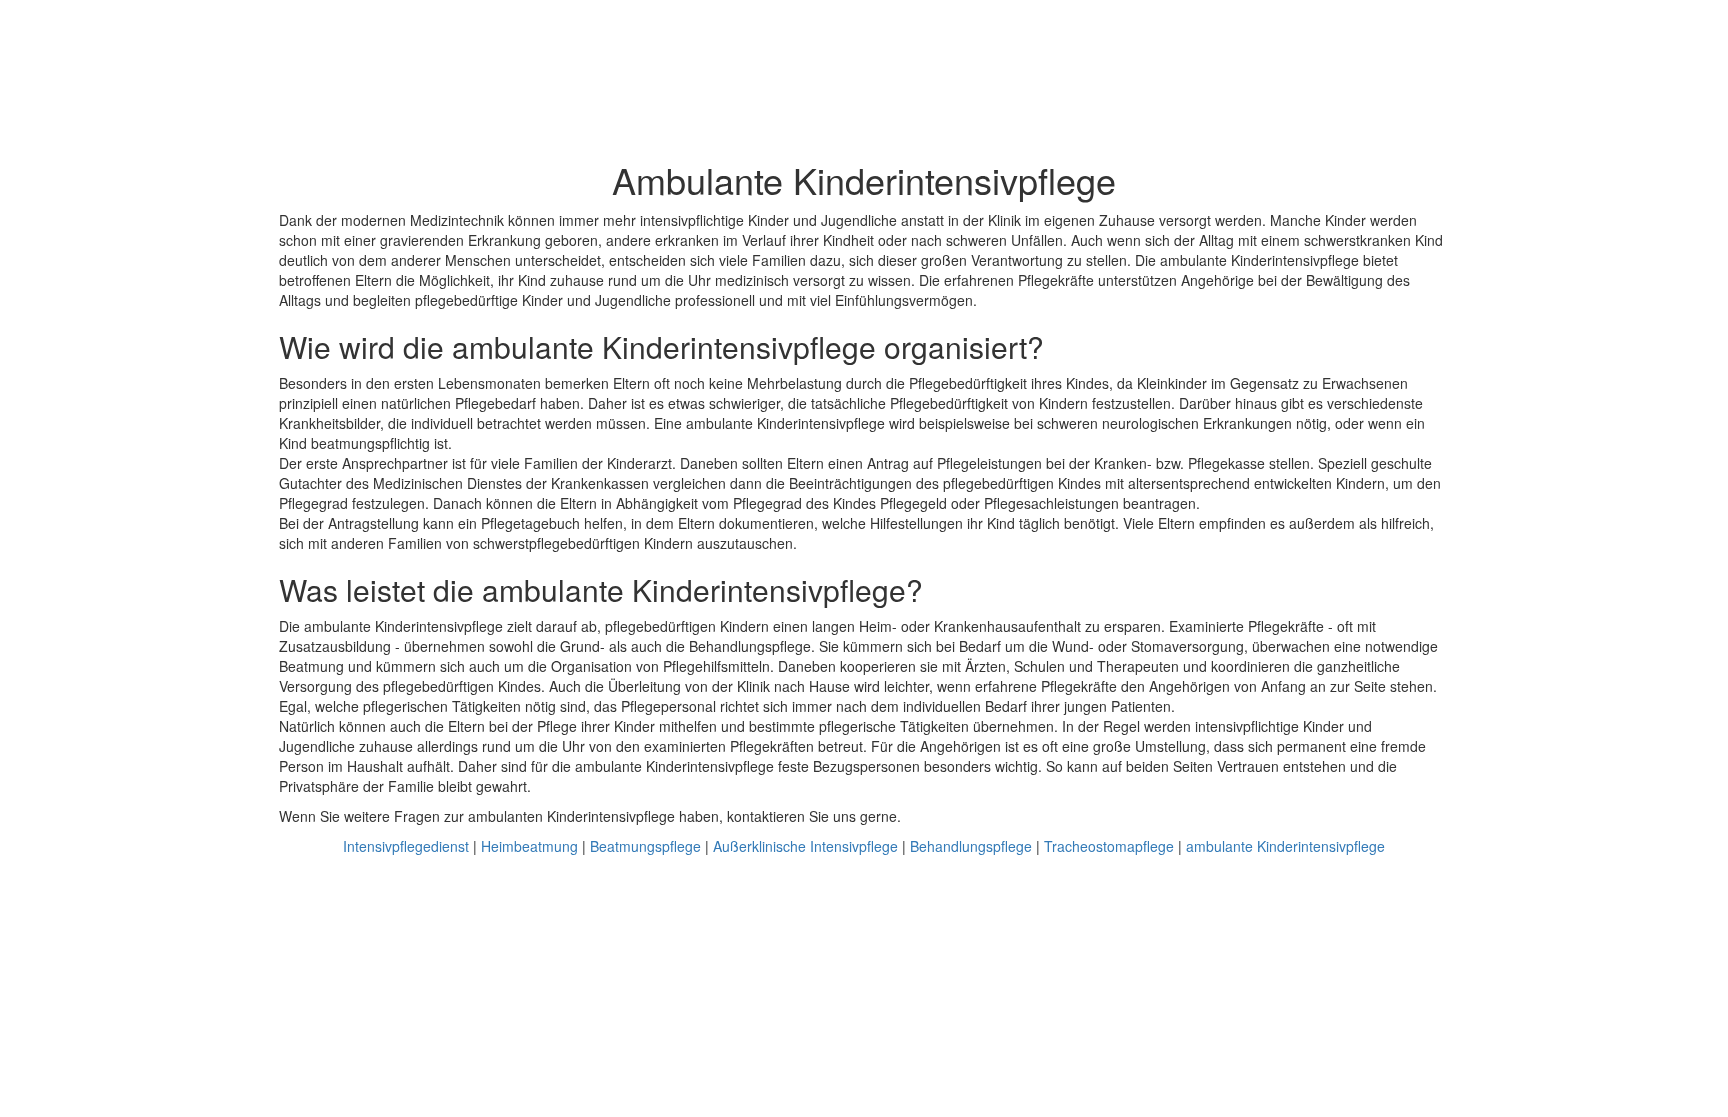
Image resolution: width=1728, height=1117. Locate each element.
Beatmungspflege (645, 846)
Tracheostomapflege (1109, 846)
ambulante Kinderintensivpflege (1285, 846)
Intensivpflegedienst (406, 846)
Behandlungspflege (971, 846)
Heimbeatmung (529, 846)
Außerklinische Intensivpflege (805, 846)
